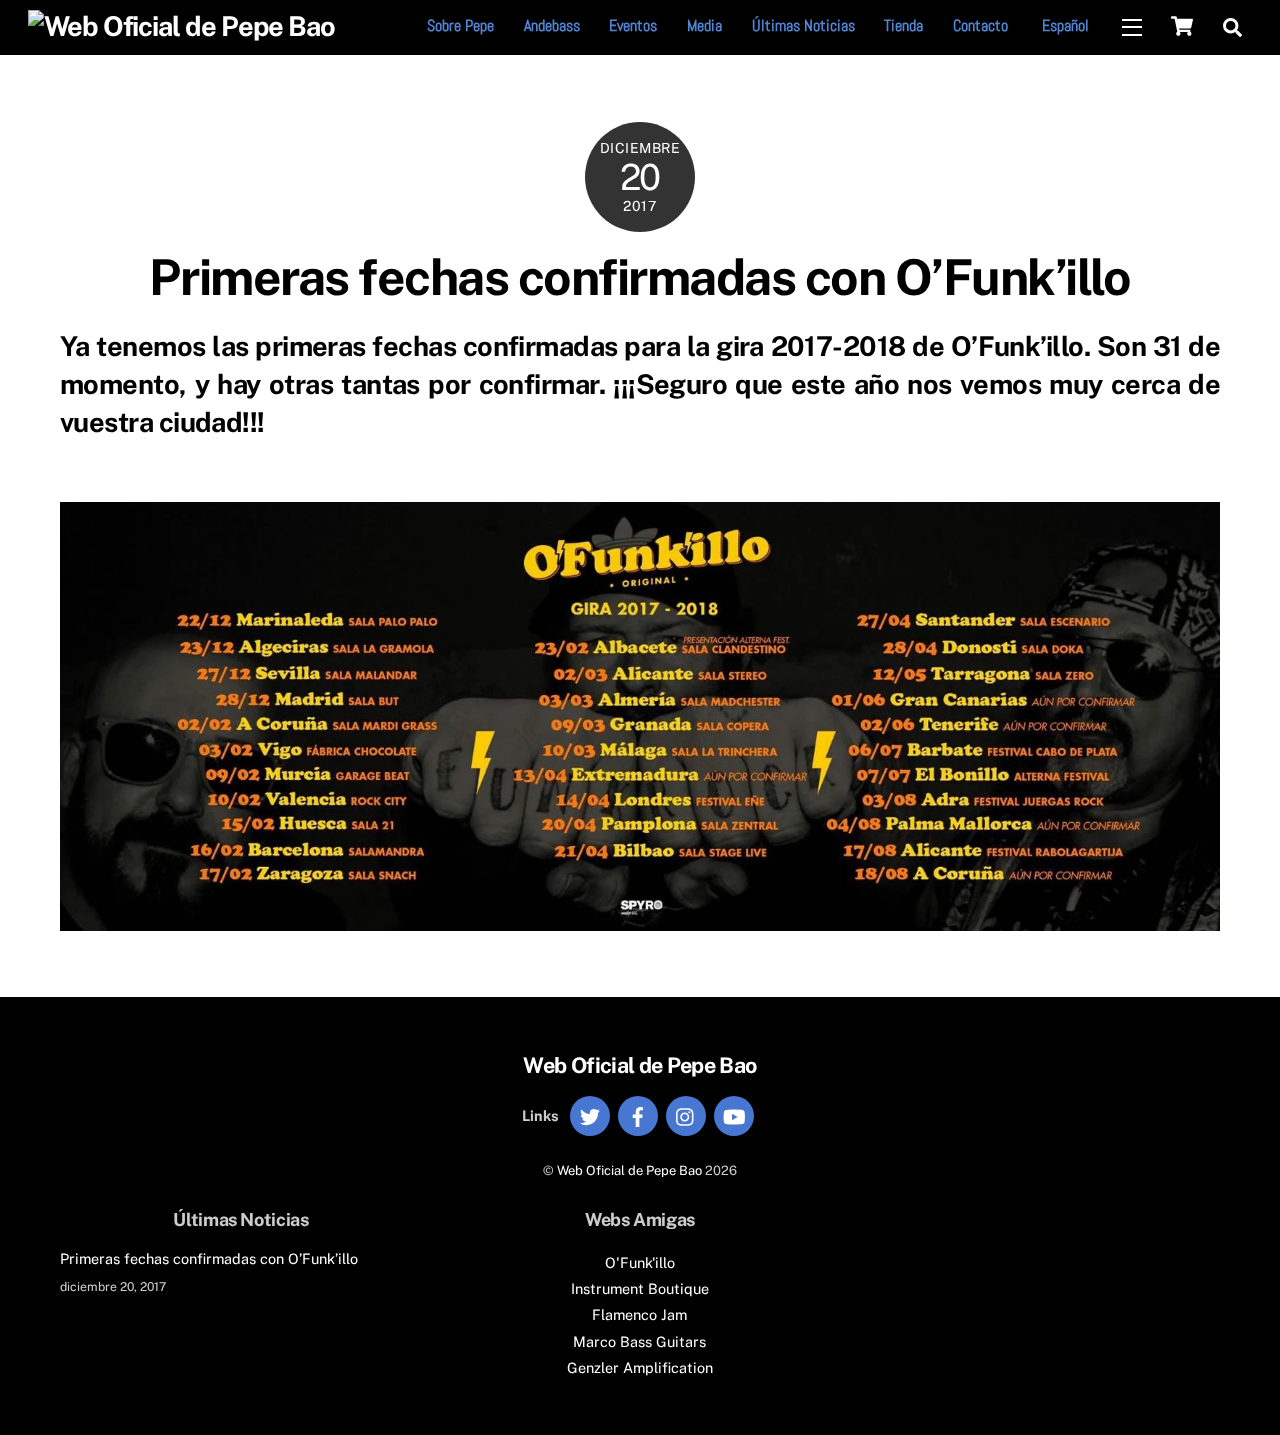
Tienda (903, 25)
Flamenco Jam (639, 1314)
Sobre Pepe (460, 25)
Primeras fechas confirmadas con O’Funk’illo (639, 277)
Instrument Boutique (640, 1288)
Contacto (980, 25)
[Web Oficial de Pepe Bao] (181, 26)
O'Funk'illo (640, 1262)
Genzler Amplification (640, 1367)
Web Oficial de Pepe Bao (629, 1170)
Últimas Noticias (803, 25)
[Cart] (1182, 26)
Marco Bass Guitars (639, 1341)
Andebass (552, 25)
